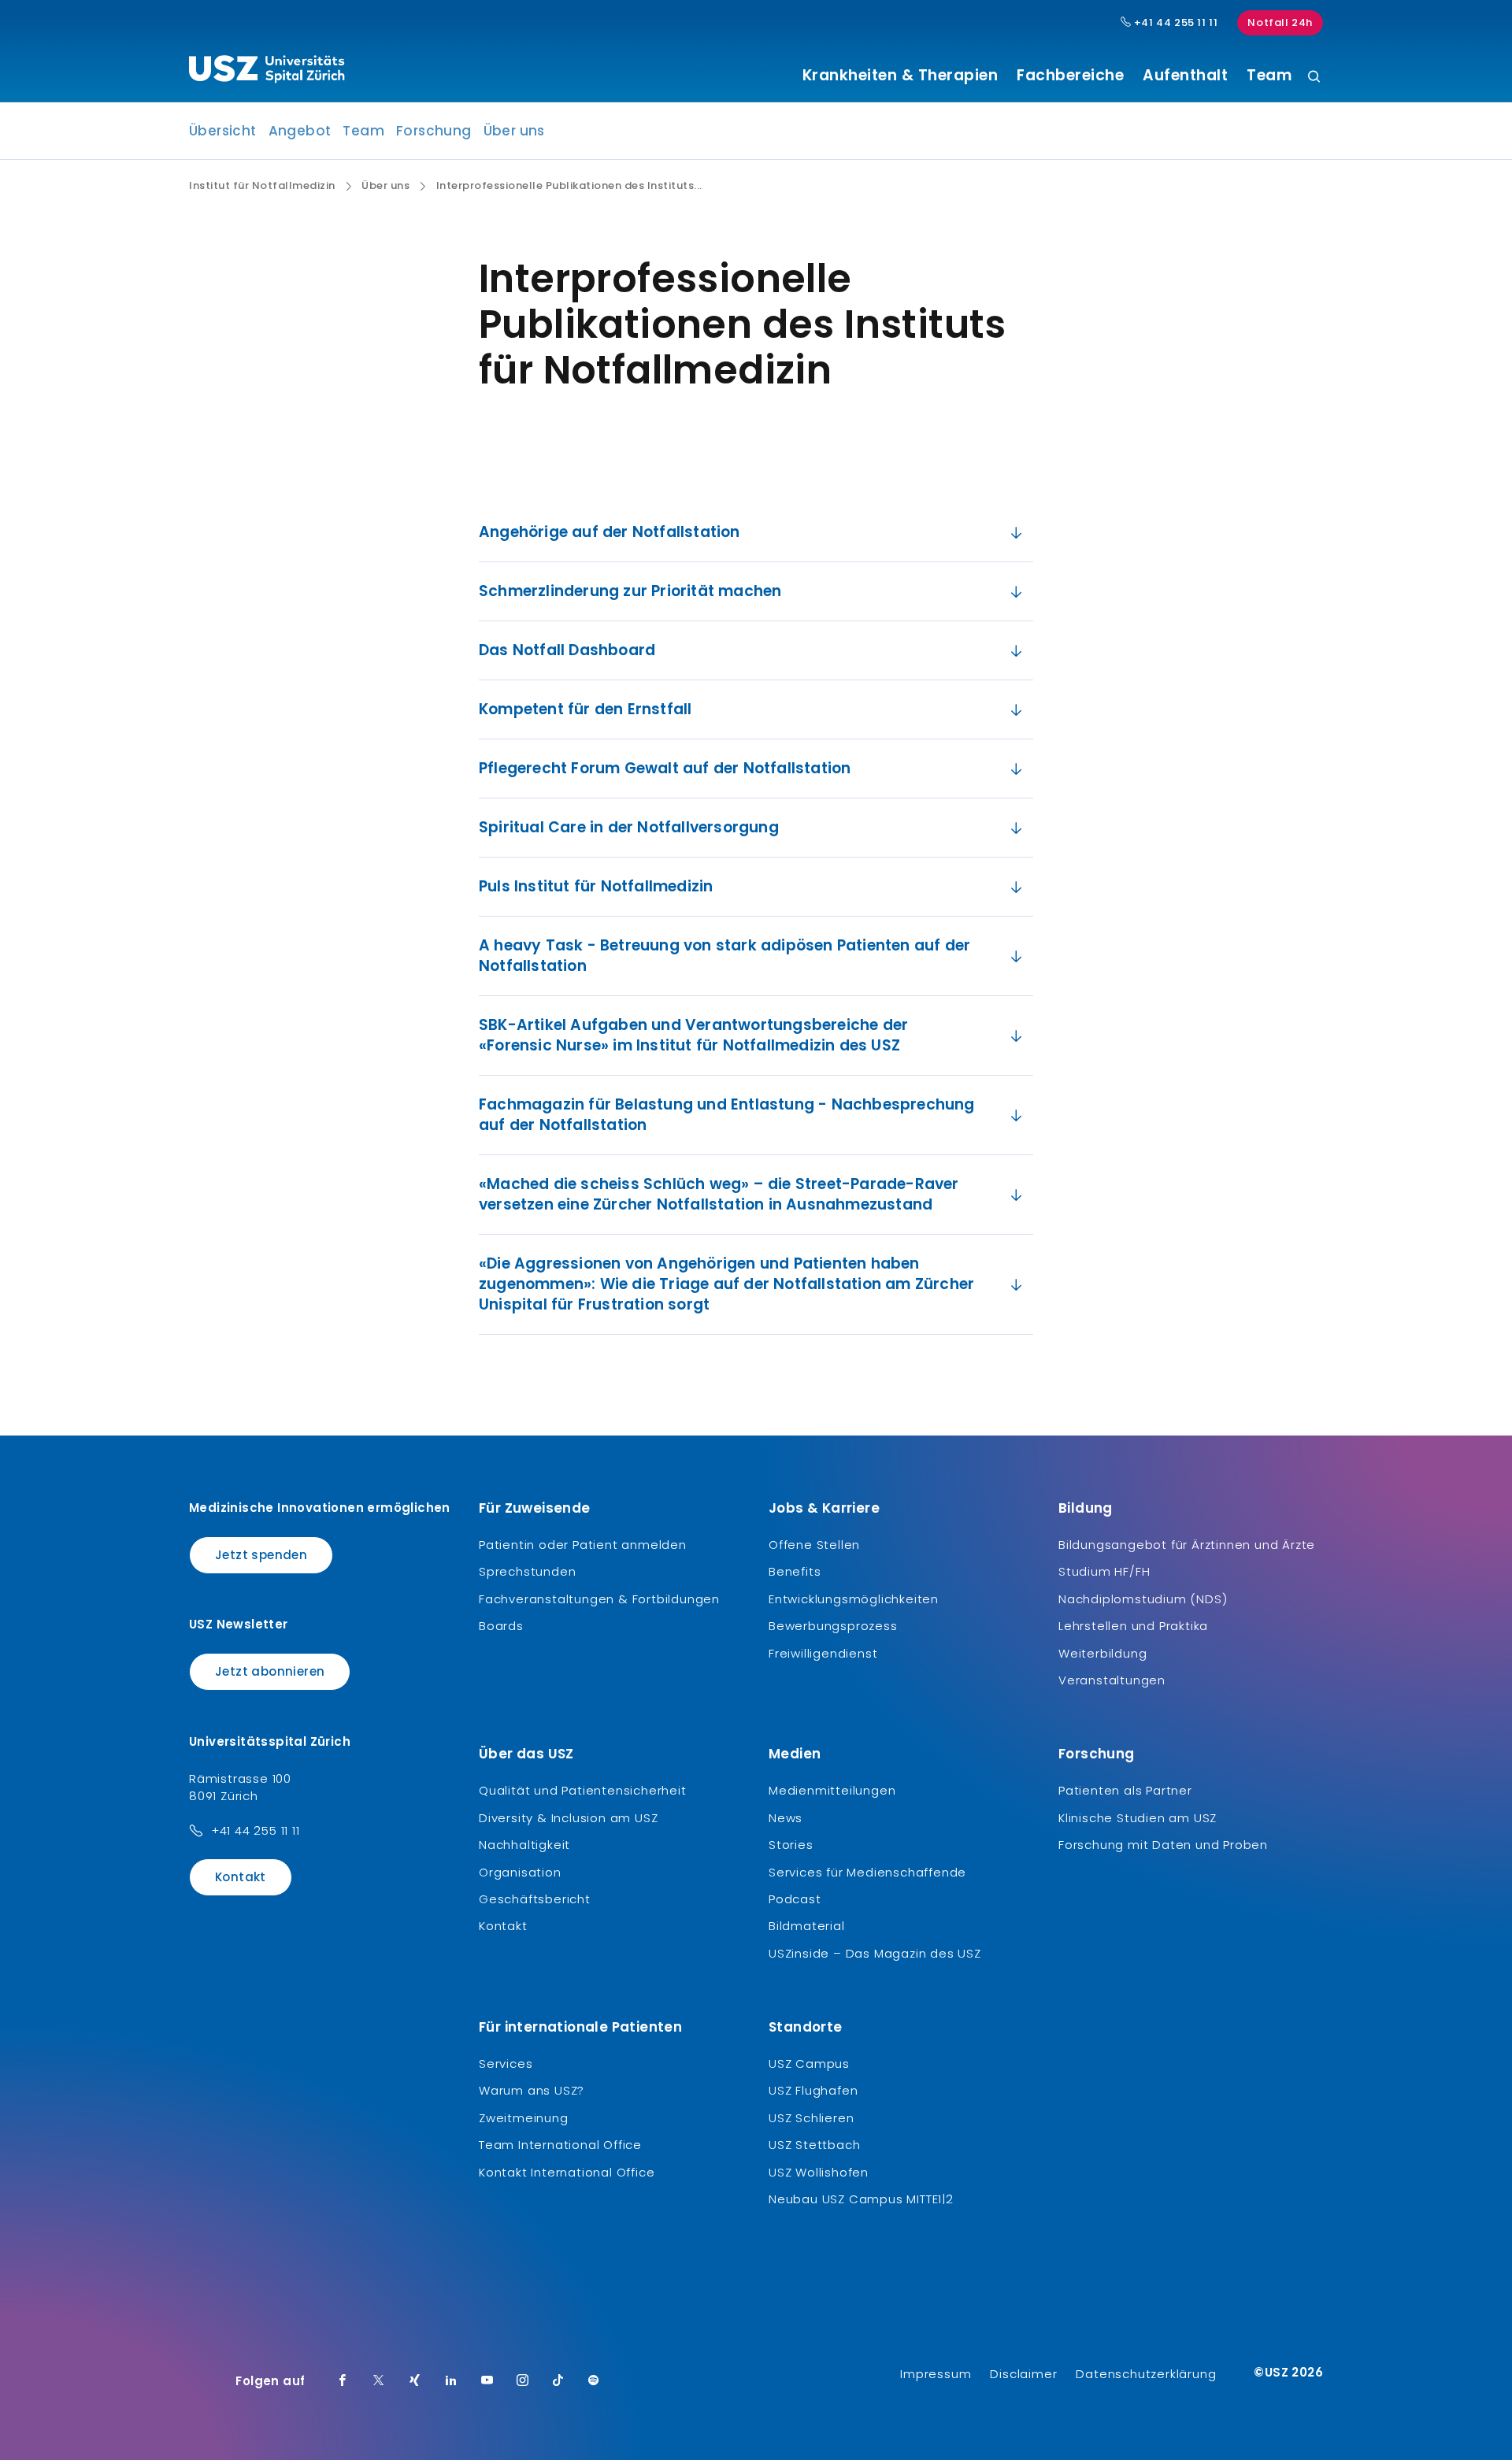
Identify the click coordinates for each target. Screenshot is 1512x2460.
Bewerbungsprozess (833, 1626)
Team (1269, 76)
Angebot (300, 131)
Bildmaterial (807, 1926)
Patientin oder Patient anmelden (583, 1545)
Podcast (795, 1899)
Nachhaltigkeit (524, 1845)
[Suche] (1314, 78)
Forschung (434, 131)
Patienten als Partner (1125, 1790)
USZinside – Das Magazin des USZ (875, 1953)
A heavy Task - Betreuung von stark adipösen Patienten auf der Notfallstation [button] (724, 956)
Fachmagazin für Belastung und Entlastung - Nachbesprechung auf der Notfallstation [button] (727, 1115)
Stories (791, 1845)
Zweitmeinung (524, 2118)
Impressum (936, 2374)
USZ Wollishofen (819, 2172)
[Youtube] (487, 2381)
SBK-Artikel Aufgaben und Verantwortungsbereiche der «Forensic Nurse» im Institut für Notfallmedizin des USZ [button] (693, 1035)
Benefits (795, 1571)
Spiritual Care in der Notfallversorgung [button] (629, 827)
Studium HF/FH (1104, 1571)
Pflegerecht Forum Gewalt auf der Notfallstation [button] (665, 768)
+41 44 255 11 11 (1174, 23)
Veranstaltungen (1112, 1680)
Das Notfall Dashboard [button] (567, 650)
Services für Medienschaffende (867, 1872)
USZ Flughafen (813, 2090)
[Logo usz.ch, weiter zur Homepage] (267, 72)
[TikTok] (558, 2381)
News (786, 1818)
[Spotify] (594, 2381)
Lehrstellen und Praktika (1133, 1626)
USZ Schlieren (811, 2118)
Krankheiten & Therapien (901, 76)
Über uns (514, 131)
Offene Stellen (814, 1545)
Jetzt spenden (261, 1555)
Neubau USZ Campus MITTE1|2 (861, 2199)
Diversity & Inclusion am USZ (568, 1818)
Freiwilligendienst (823, 1653)
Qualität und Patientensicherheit (583, 1790)
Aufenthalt (1185, 76)
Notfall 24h (1280, 22)
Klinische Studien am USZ (1138, 1818)
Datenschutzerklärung (1146, 2374)
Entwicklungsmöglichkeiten (854, 1599)
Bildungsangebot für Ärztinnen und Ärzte (1187, 1545)
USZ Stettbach (814, 2145)
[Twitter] (379, 2381)
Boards (501, 1626)
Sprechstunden (527, 1571)
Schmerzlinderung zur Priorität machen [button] (630, 591)
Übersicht (223, 131)
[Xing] (415, 2381)
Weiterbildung (1102, 1653)
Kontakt (241, 1877)
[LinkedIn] (451, 2381)
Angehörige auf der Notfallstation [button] (610, 532)
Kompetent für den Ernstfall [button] (585, 709)
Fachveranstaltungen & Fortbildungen (599, 1599)
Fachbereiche (1070, 76)
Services (506, 2064)
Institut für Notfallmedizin (262, 186)
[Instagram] (523, 2381)
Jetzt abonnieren (270, 1671)
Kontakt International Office (567, 2172)
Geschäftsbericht (535, 1899)
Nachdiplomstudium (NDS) (1143, 1599)
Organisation (520, 1872)
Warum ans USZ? (532, 2090)
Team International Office (560, 2145)
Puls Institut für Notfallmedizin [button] (596, 886)
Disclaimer (1023, 2374)
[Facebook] (343, 2381)
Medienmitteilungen (832, 1790)
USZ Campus (809, 2064)
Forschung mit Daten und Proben (1163, 1845)
